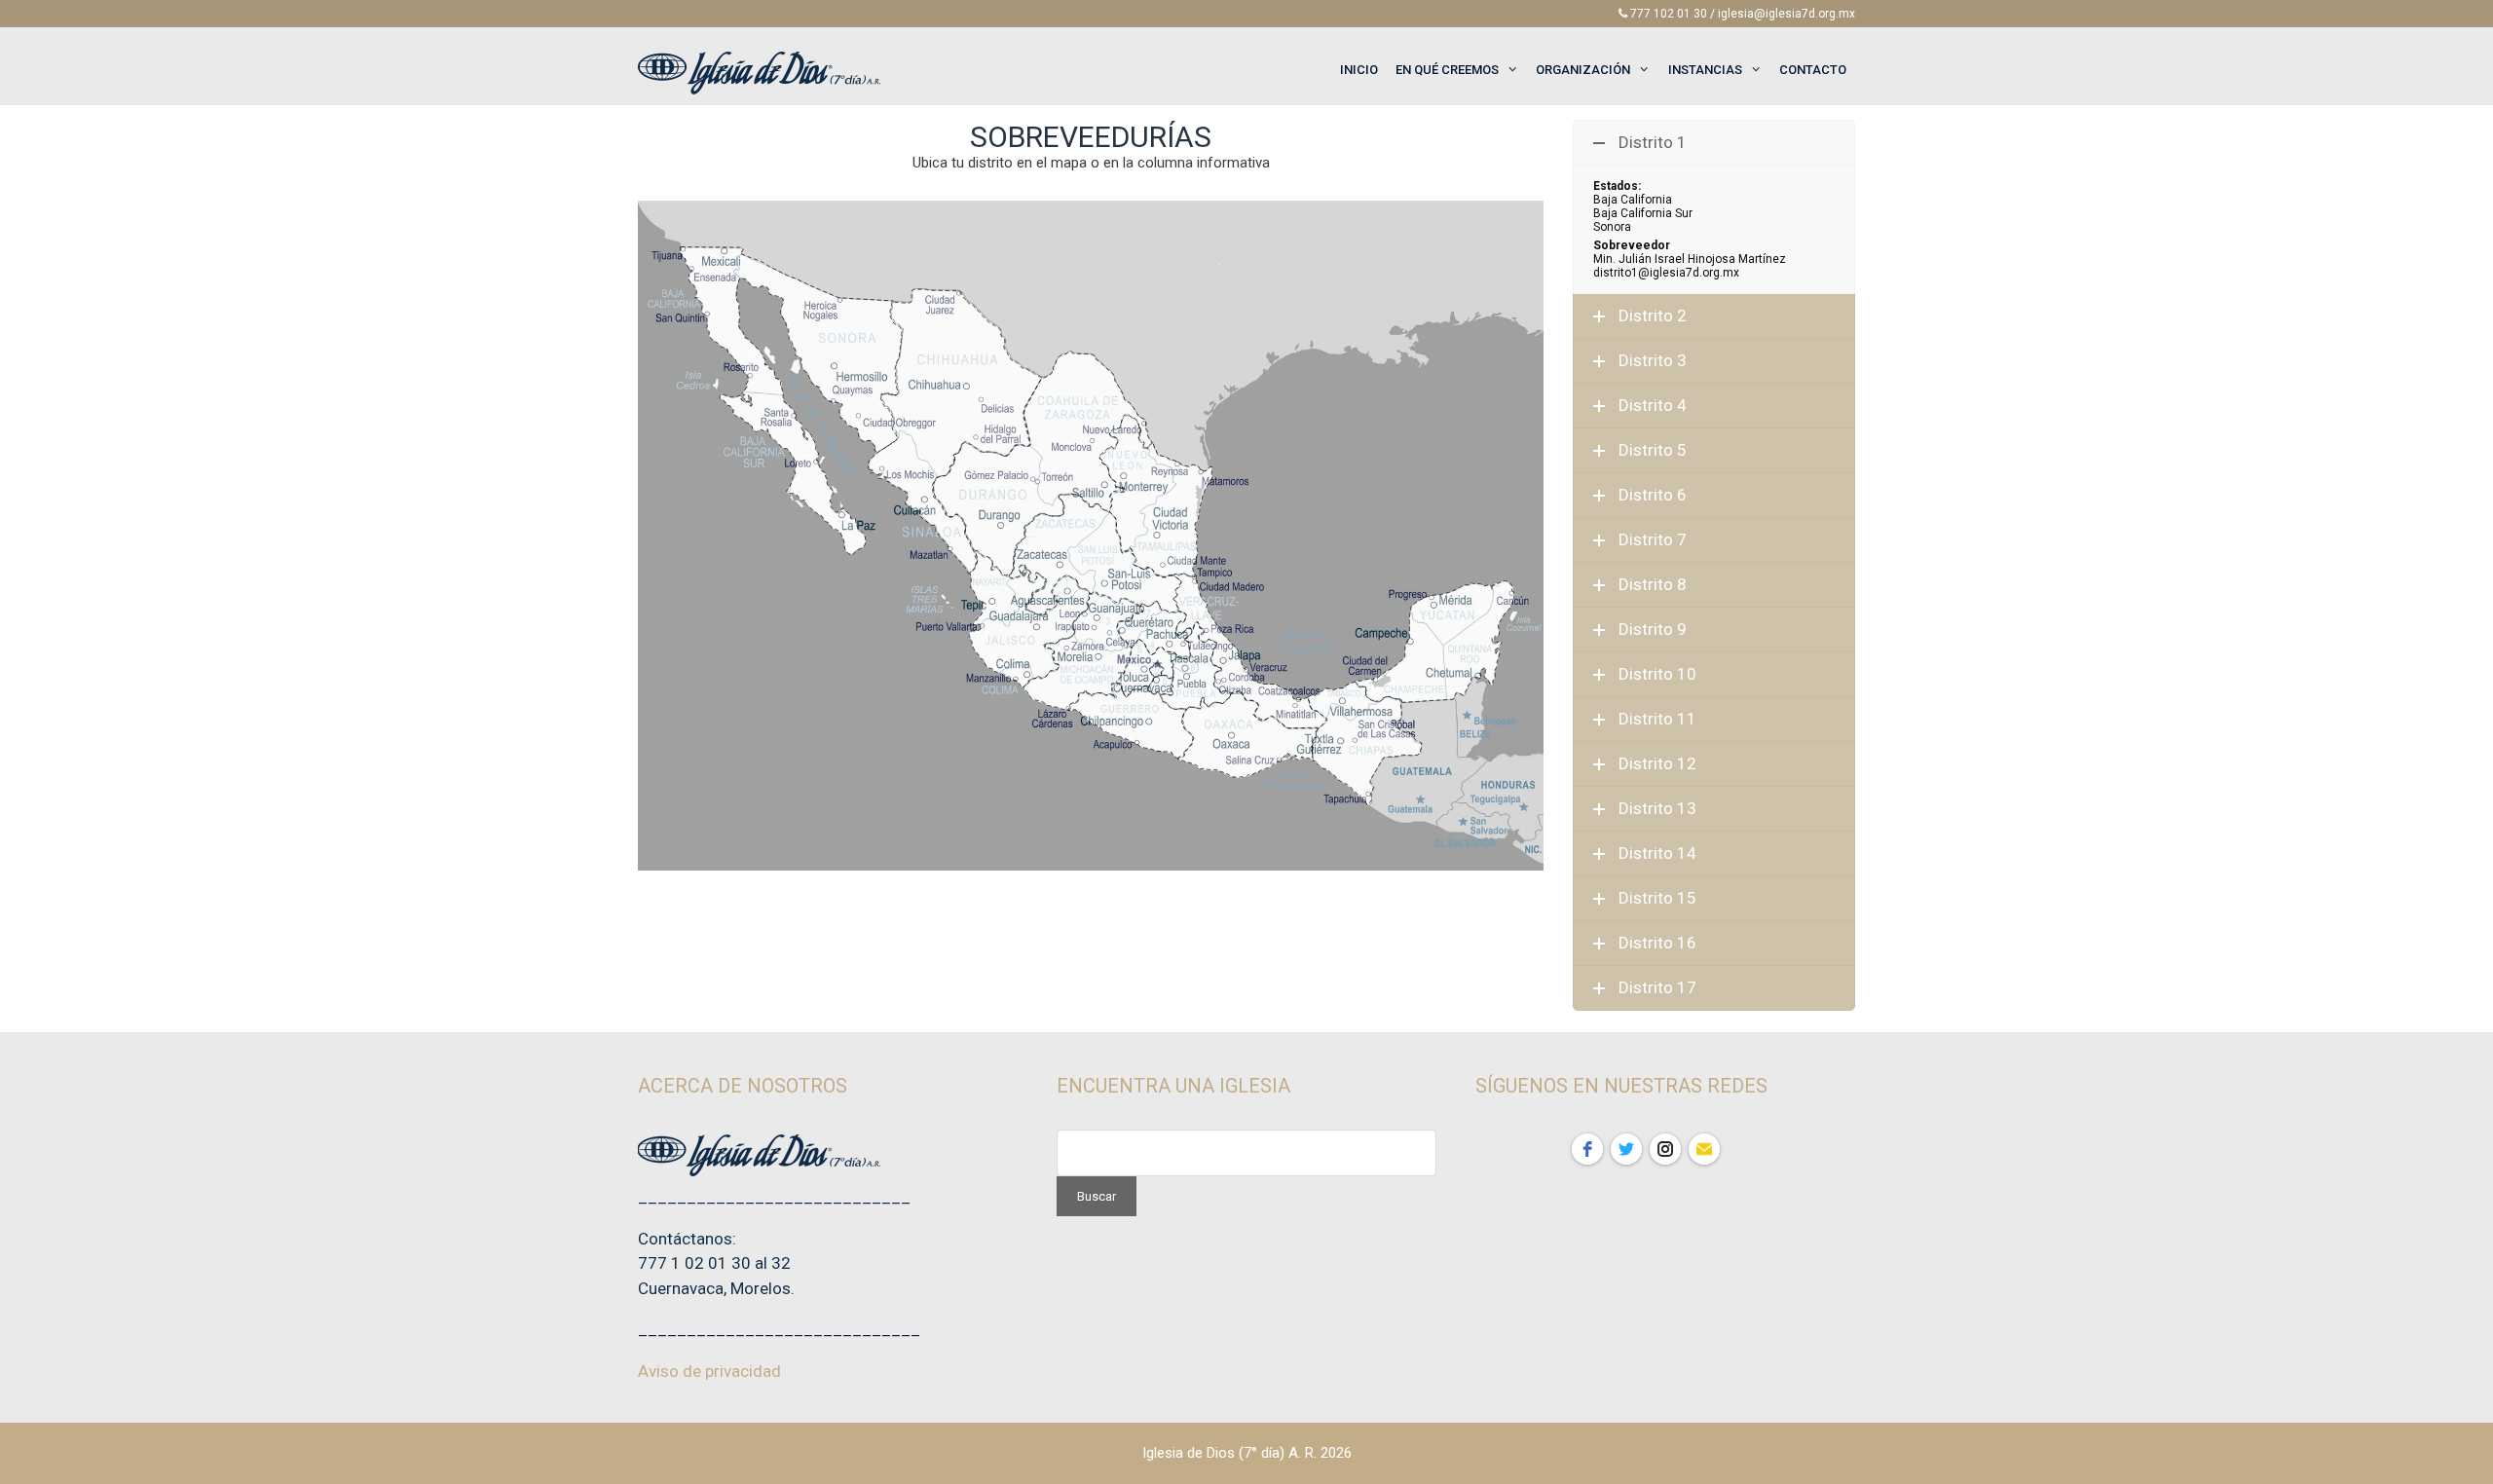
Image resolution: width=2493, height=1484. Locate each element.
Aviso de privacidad (709, 1371)
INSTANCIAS (1705, 70)
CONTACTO (1813, 70)
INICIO (1359, 70)
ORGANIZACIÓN (1583, 70)
